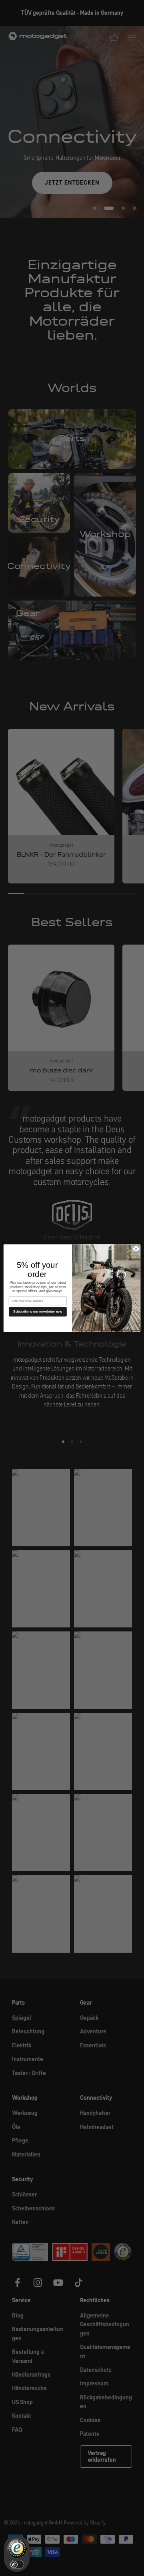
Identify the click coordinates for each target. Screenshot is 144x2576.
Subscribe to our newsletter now (38, 1312)
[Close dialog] (136, 1248)
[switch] (17, 2564)
